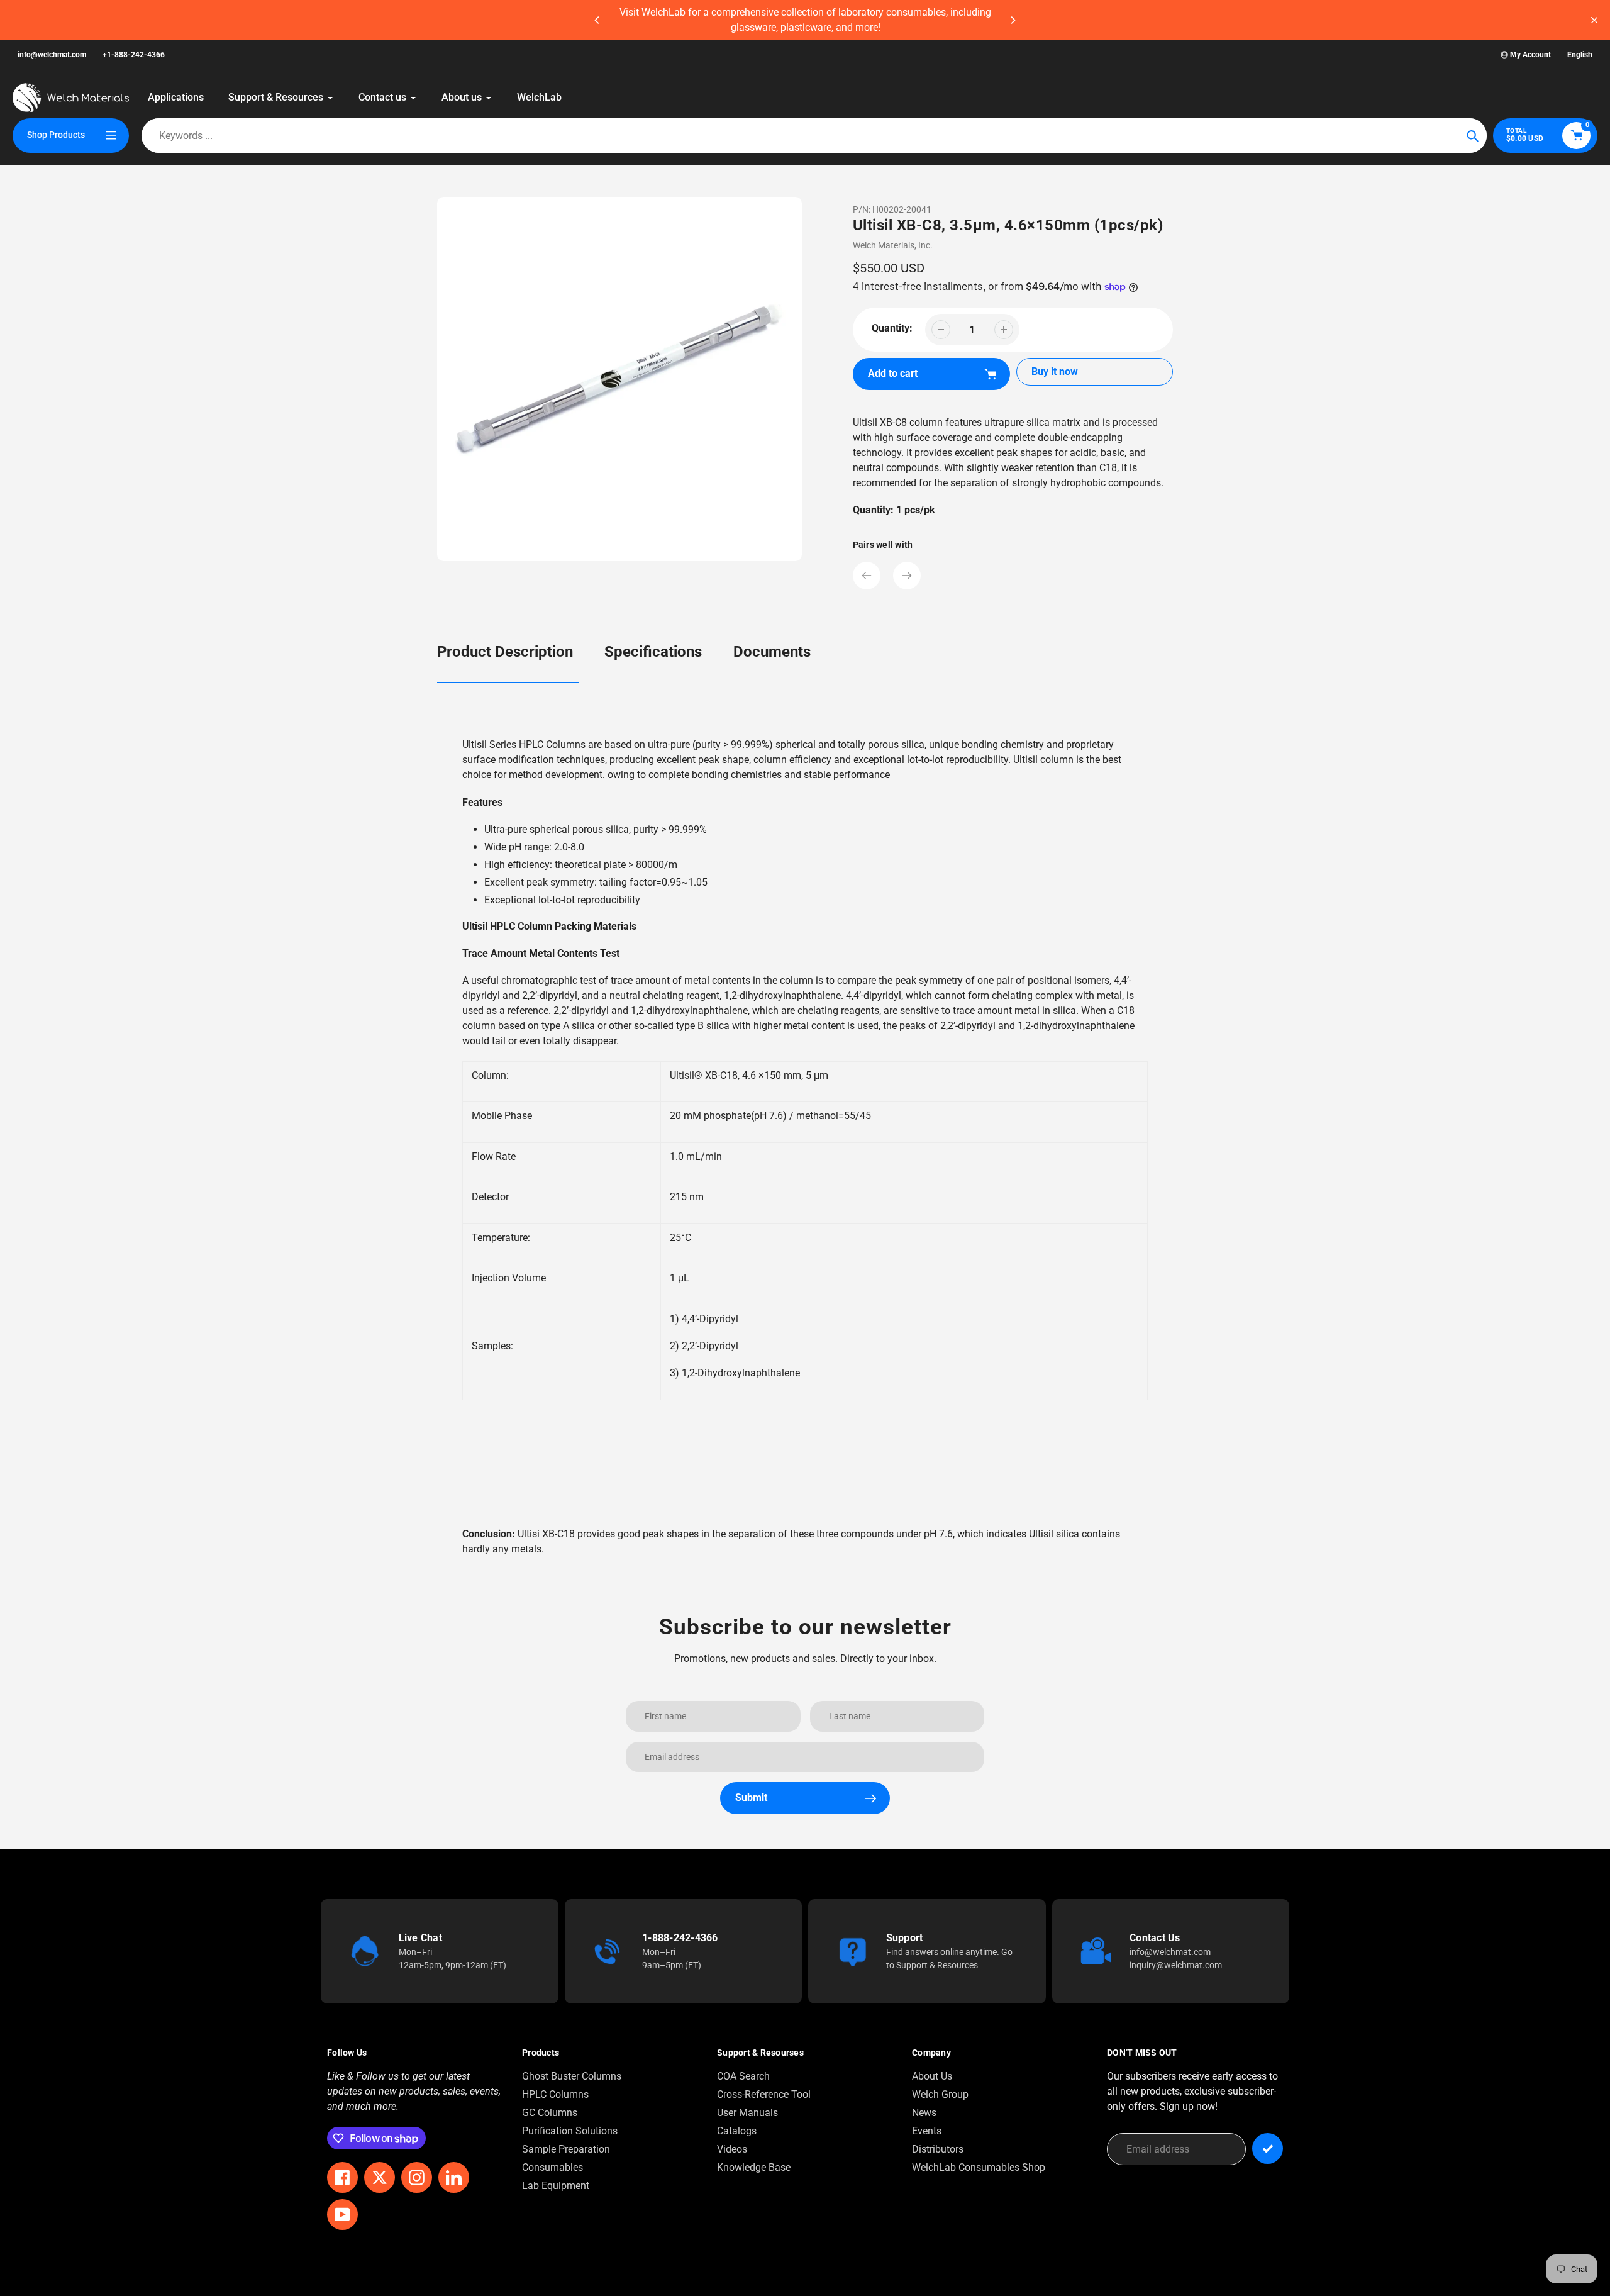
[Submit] (1268, 2148)
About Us (932, 2076)
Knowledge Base (754, 2167)
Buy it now (1055, 371)
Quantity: (892, 328)
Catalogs (737, 2131)
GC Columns (550, 2113)
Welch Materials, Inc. (893, 245)
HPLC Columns (555, 2094)
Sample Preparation (566, 2149)
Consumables (552, 2167)
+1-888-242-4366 (134, 55)
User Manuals (747, 2113)
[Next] (1013, 20)
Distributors (938, 2149)
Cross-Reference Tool (764, 2094)
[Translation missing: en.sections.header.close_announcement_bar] (1594, 20)
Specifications (653, 652)
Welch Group (940, 2094)
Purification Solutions (570, 2131)
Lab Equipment (556, 2186)
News (924, 2113)
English (1580, 55)
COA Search (743, 2076)
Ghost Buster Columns (572, 2076)
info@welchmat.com (52, 55)
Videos (732, 2149)
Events (927, 2131)
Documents (772, 652)
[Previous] (597, 20)
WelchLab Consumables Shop (979, 2167)
